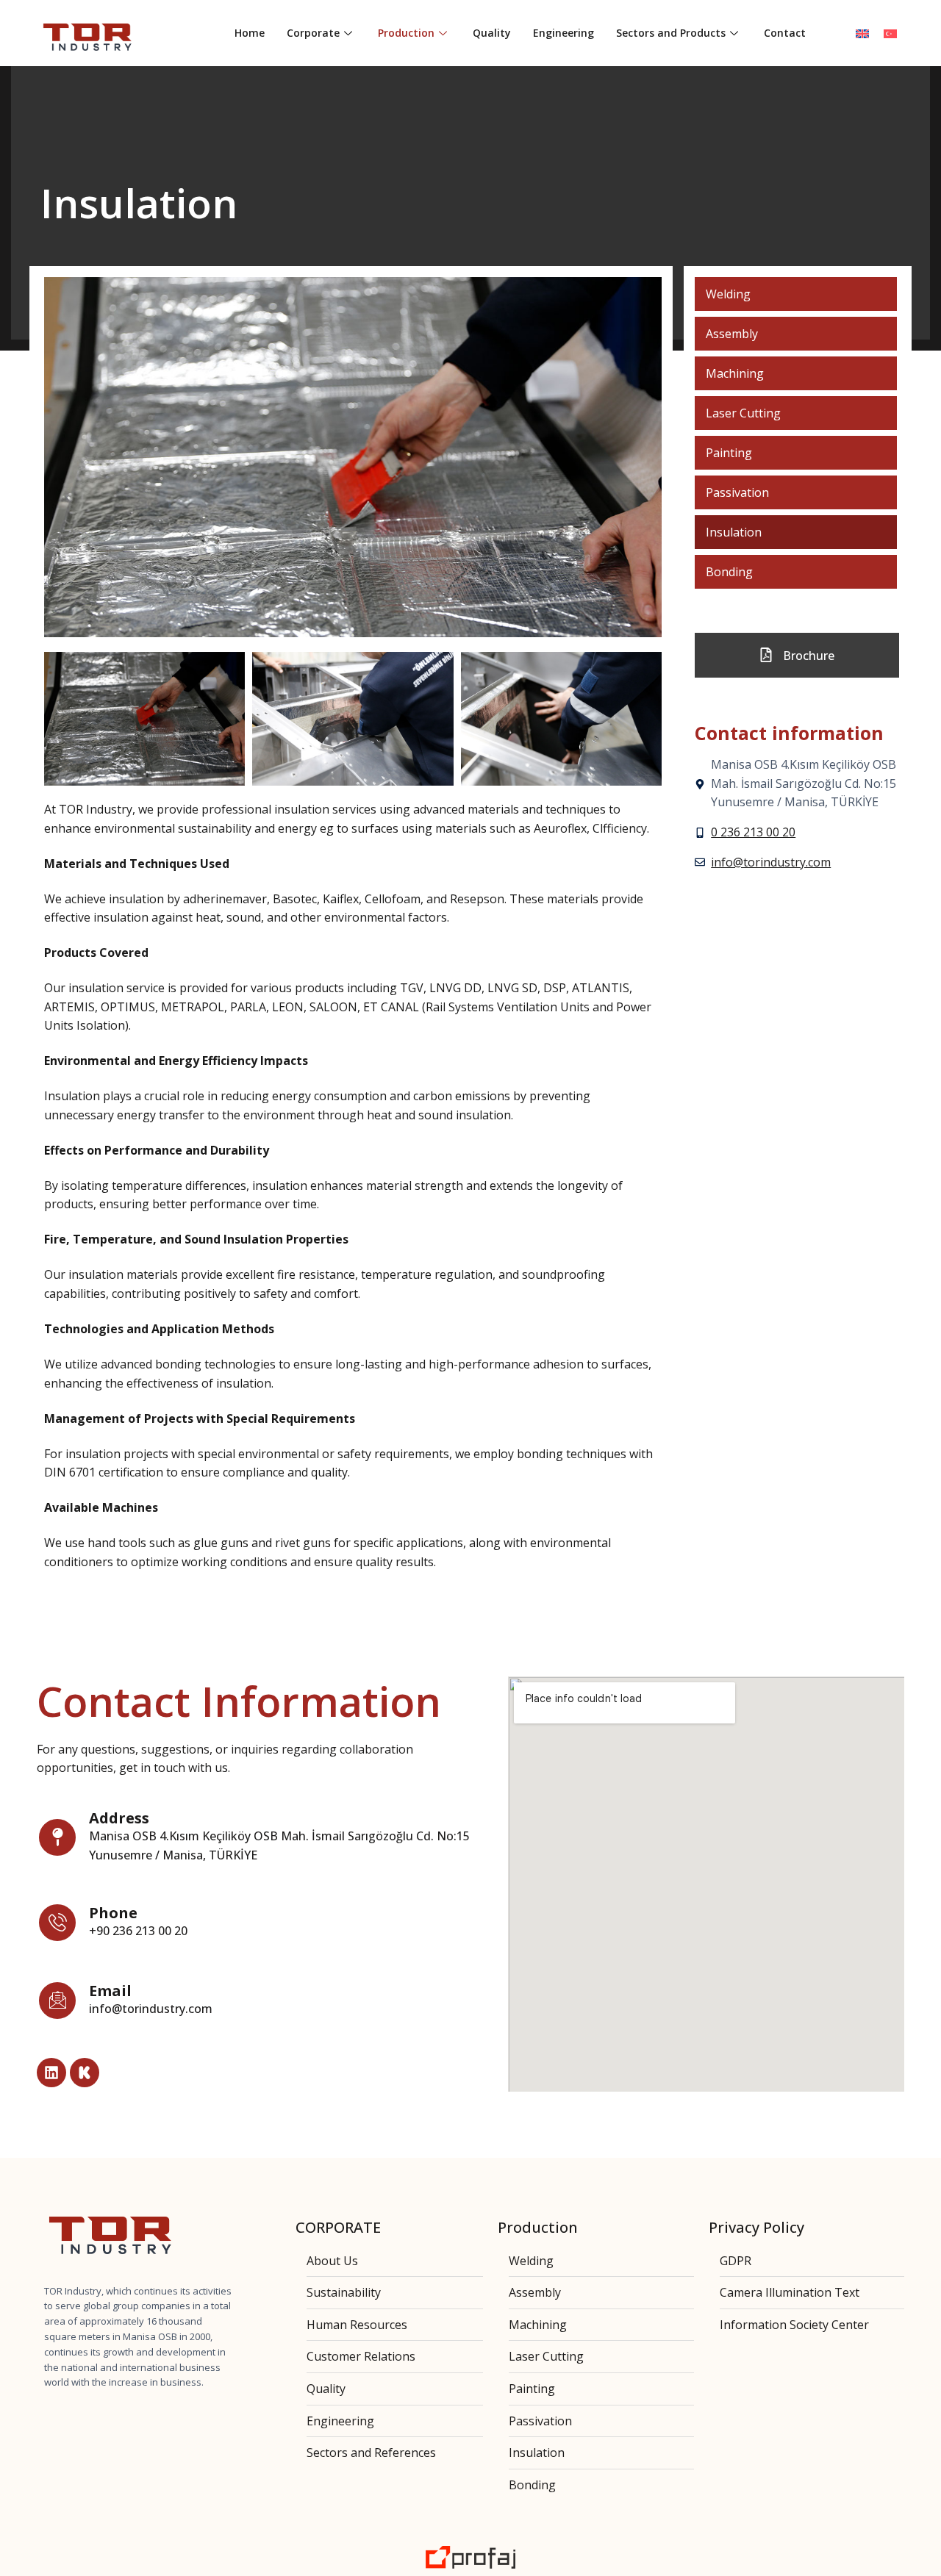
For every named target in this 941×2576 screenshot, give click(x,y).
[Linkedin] (51, 2073)
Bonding (729, 572)
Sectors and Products (671, 33)
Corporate (313, 33)
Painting (729, 453)
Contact (785, 33)
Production (406, 33)
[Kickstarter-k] (85, 2073)
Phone (113, 1913)
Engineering (563, 33)
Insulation (734, 532)
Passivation (737, 492)
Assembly (732, 334)
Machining (735, 373)
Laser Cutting (743, 413)
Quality (492, 33)
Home (250, 33)
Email (110, 1991)
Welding (728, 294)
